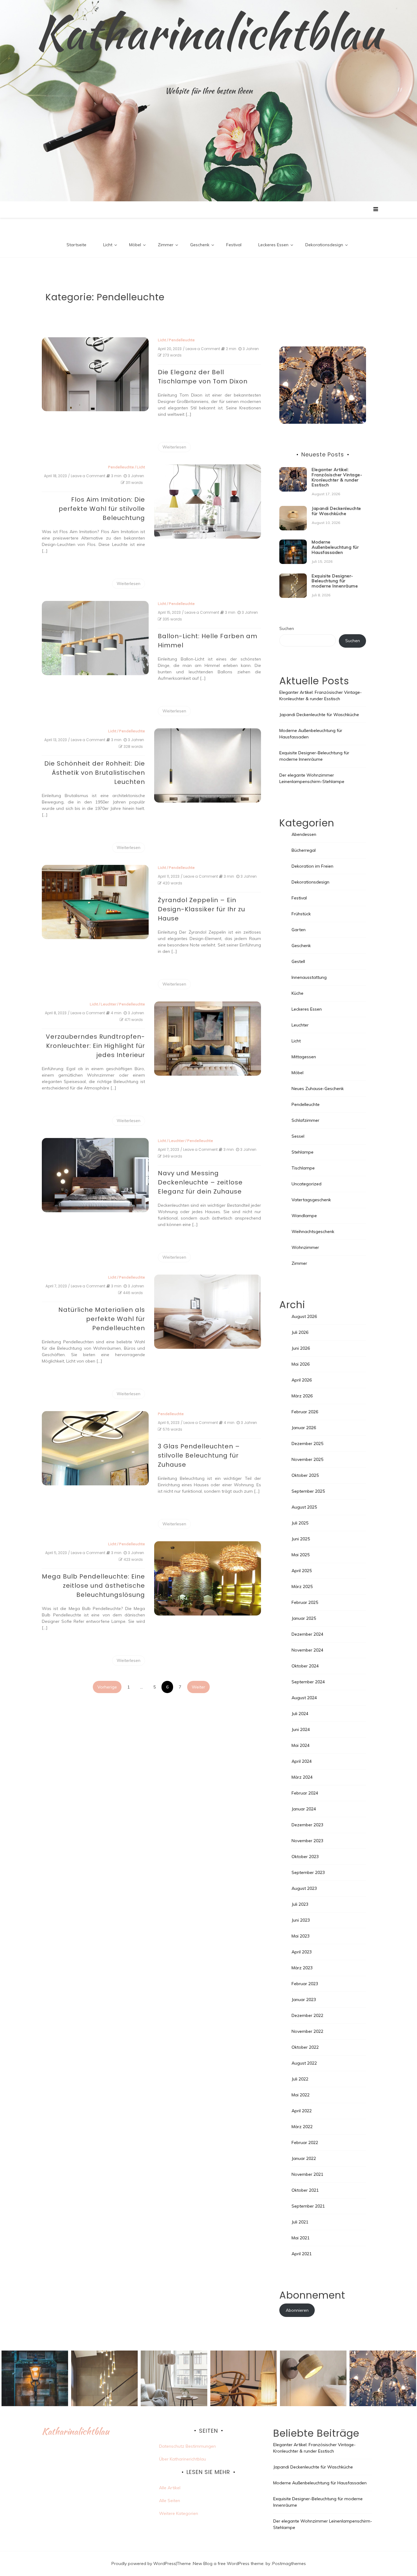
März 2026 (302, 1396)
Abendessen (304, 834)
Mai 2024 (301, 1745)
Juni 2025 (301, 1539)
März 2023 (302, 1968)
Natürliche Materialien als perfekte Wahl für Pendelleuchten (102, 1319)
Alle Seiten (170, 2501)
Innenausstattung (309, 977)
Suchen (287, 628)
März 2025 (302, 1586)
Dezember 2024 (307, 1634)
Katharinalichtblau (209, 32)
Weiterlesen (174, 447)
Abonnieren (297, 2310)
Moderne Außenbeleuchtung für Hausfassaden (335, 547)
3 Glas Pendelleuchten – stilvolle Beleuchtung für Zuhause (199, 1455)
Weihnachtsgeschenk (313, 1231)
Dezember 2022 (307, 2015)
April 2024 (302, 1761)
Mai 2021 (301, 2238)
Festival (234, 245)
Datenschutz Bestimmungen (187, 2446)
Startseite (76, 245)
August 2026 (304, 1316)
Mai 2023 (301, 1936)
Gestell (298, 961)
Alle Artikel (170, 2488)
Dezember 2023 (307, 1825)
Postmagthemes (289, 2563)
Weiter (198, 1687)
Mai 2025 (301, 1555)
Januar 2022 (304, 2158)
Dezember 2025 (307, 1444)
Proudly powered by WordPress (144, 2563)
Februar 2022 (305, 2142)
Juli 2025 (300, 1523)
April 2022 (302, 2111)
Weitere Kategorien (179, 2513)
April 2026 (302, 1380)
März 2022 (302, 2127)
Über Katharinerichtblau (183, 2459)
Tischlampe (303, 1168)
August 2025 (304, 1507)
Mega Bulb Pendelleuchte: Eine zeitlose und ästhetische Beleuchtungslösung (93, 1586)
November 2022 (307, 2031)
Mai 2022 (301, 2095)
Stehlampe (303, 1152)
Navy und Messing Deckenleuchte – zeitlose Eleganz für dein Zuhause (200, 1182)
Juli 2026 (300, 1332)
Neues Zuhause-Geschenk (318, 1089)
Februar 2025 (305, 1602)
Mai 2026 (301, 1364)
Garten (299, 930)
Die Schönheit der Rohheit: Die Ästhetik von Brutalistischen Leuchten (95, 773)
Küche (297, 993)
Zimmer (166, 245)
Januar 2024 (304, 1809)
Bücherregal (304, 850)
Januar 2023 (304, 2000)
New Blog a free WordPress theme (228, 2563)
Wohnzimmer (305, 1247)
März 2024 (302, 1777)
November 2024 (307, 1650)
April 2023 (302, 1952)
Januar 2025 (304, 1618)
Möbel (135, 245)
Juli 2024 (300, 1714)
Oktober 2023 (305, 1857)
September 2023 (308, 1872)
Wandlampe (304, 1216)
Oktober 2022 (305, 2047)
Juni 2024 (301, 1729)
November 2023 (307, 1841)
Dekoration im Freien (312, 866)
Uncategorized (306, 1184)
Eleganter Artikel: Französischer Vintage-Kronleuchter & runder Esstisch (337, 477)
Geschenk (200, 245)
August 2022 (304, 2063)
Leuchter (109, 1004)
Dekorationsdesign (324, 245)
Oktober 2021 (305, 2190)
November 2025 (307, 1459)
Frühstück (301, 914)
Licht (108, 245)
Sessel (298, 1136)
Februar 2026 (305, 1412)
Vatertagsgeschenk (311, 1200)
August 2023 (304, 1888)
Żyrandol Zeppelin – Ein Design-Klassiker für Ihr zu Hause (201, 909)
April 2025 (302, 1571)
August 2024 (304, 1698)
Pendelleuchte (182, 340)
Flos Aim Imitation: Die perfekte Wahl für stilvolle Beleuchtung (102, 509)
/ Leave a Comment (201, 349)
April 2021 (302, 2254)
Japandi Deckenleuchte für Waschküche (336, 511)
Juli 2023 (300, 1904)
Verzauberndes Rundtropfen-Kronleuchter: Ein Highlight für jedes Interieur (95, 1046)
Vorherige (107, 1687)
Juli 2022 (300, 2079)
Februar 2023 (305, 1984)
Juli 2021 (300, 2222)
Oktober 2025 (305, 1475)
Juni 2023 (301, 1920)
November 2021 (307, 2174)
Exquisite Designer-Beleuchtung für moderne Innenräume (335, 581)
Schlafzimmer (305, 1120)
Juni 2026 (301, 1348)
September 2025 (308, 1491)
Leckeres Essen (273, 245)
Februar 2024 (305, 1793)
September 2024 (308, 1682)
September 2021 (308, 2206)
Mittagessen (304, 1057)
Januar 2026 (304, 1428)
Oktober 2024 (305, 1666)
